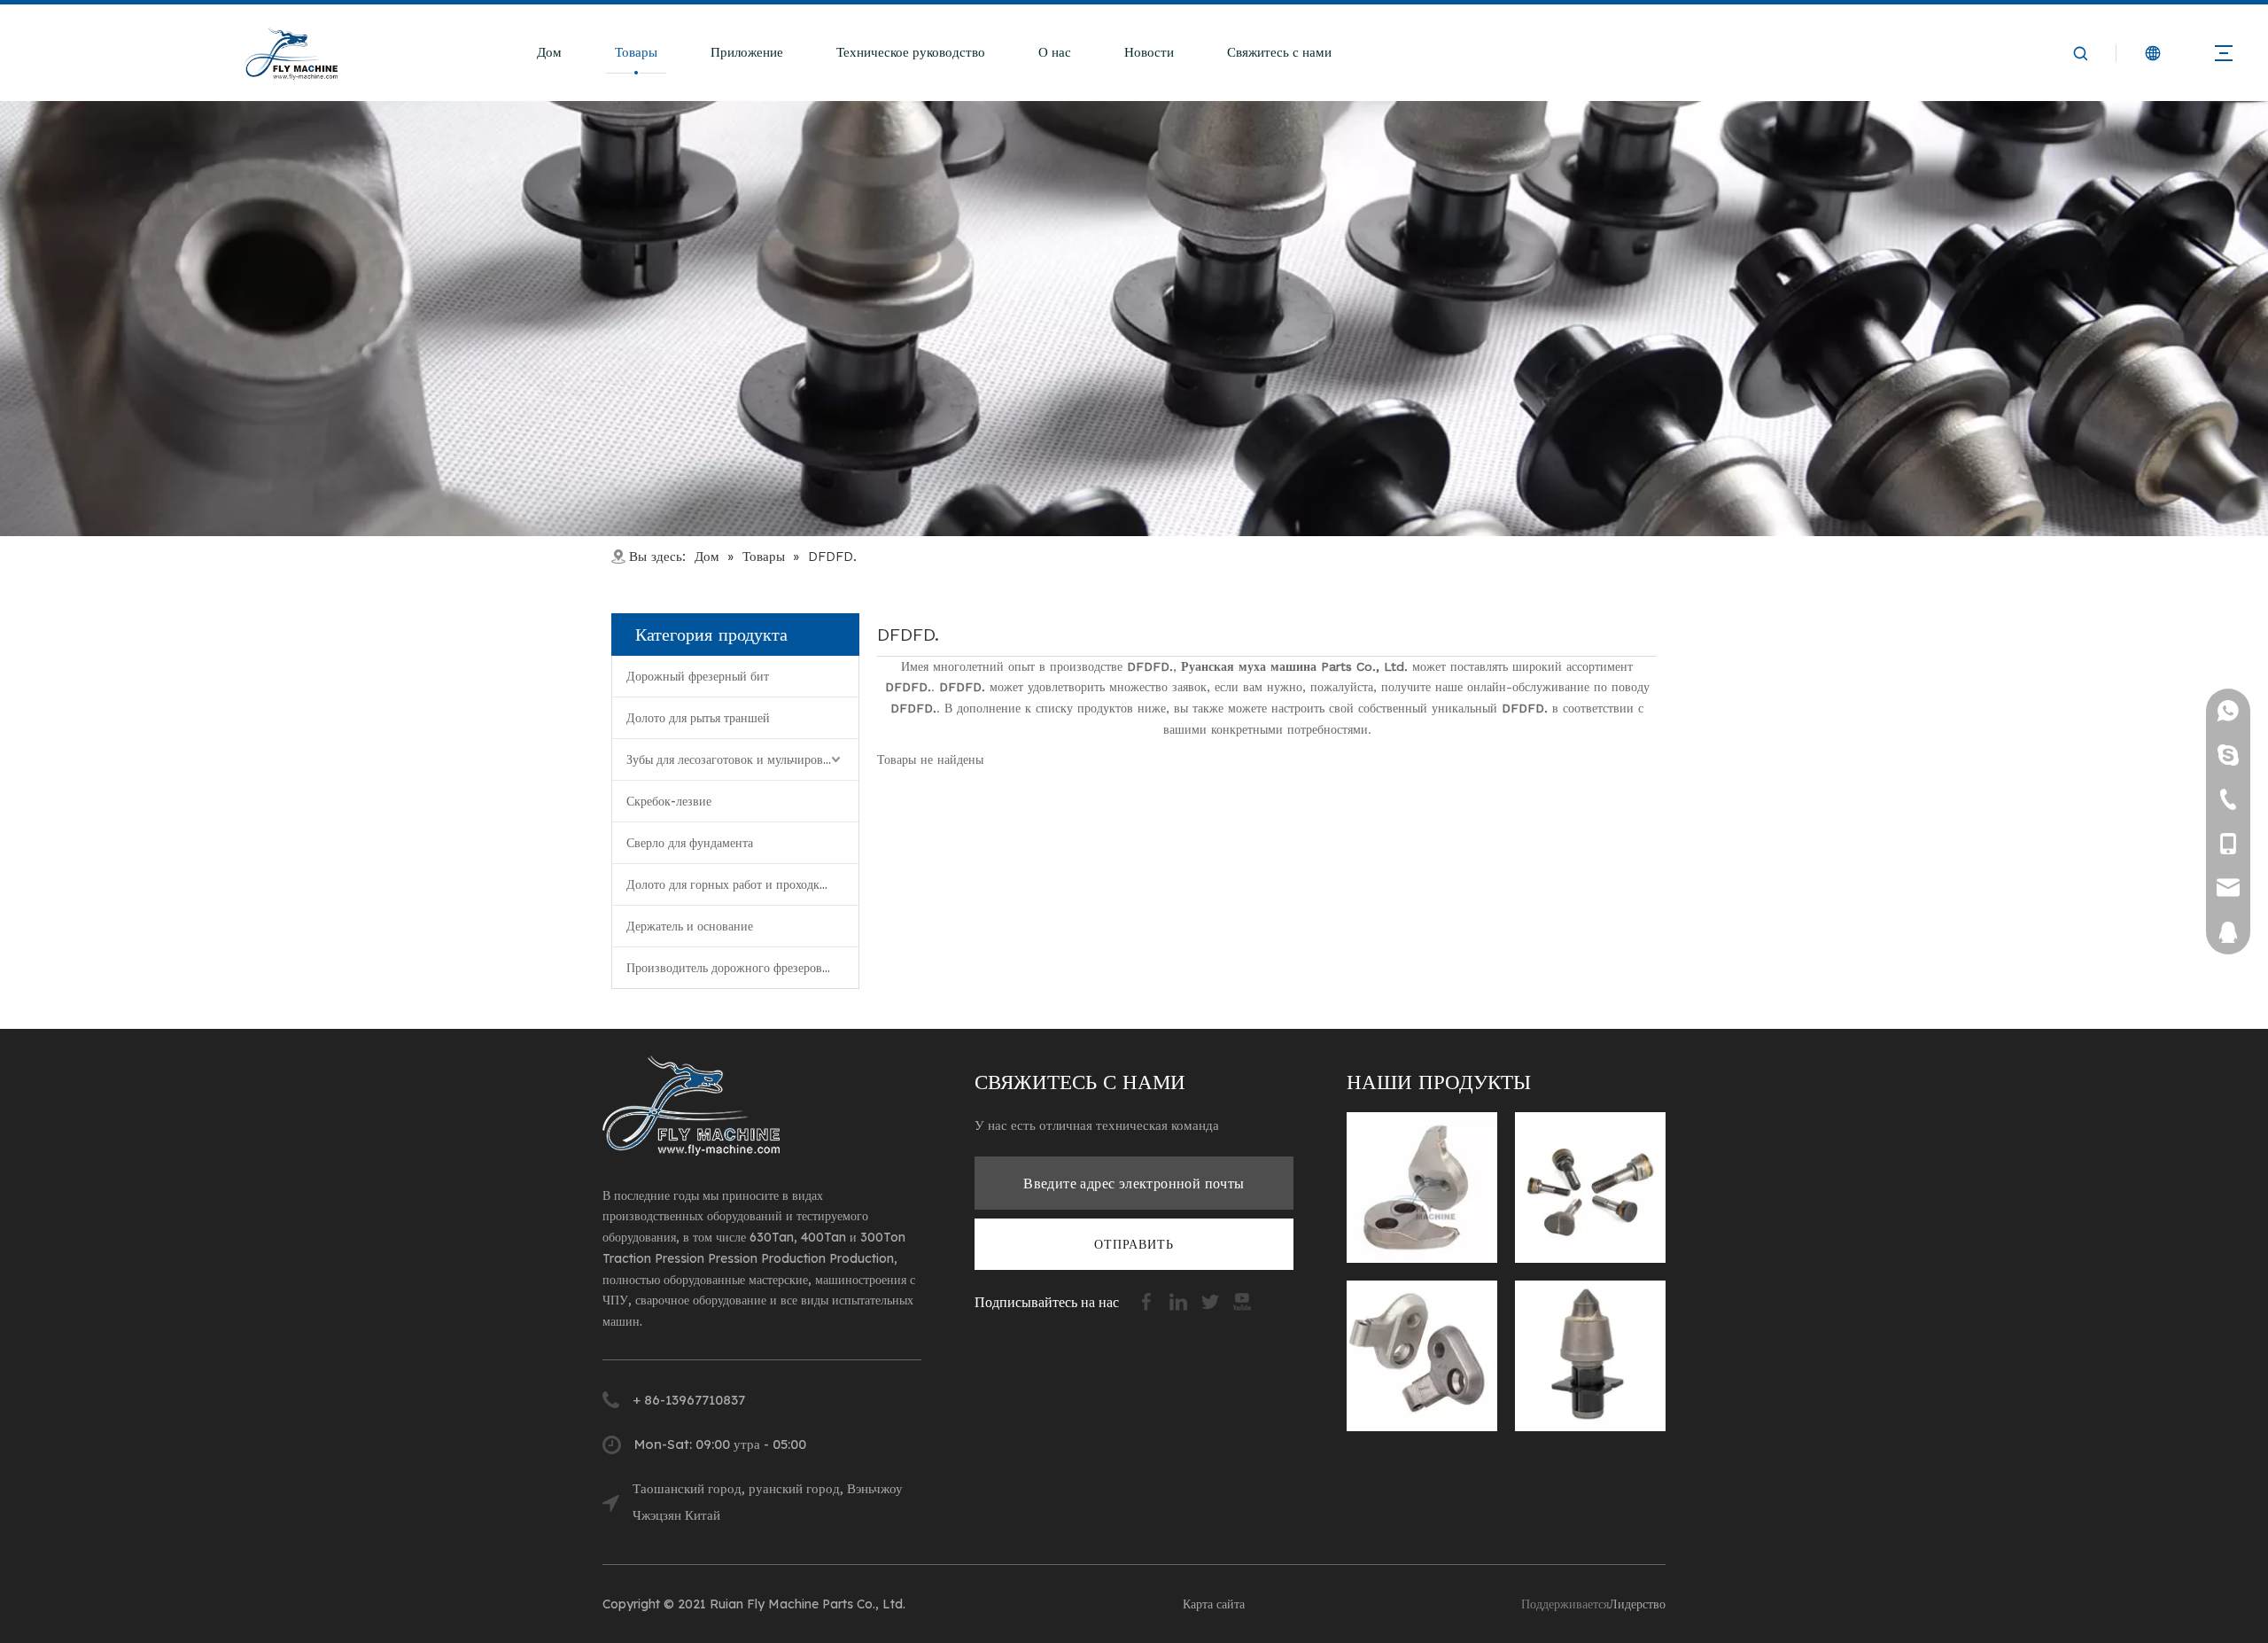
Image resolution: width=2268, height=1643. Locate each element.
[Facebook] (1148, 1300)
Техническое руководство (911, 52)
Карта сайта (1214, 1604)
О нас (1055, 52)
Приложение (747, 52)
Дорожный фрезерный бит (698, 676)
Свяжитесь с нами (1279, 52)
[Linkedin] (1180, 1300)
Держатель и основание (690, 926)
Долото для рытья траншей (698, 718)
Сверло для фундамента (690, 843)
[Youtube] (1242, 1300)
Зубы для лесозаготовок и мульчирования (737, 759)
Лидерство (1637, 1604)
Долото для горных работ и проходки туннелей (742, 884)
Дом (549, 52)
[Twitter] (1212, 1300)
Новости (1149, 52)
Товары (636, 52)
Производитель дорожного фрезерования (737, 968)
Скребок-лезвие (669, 801)
